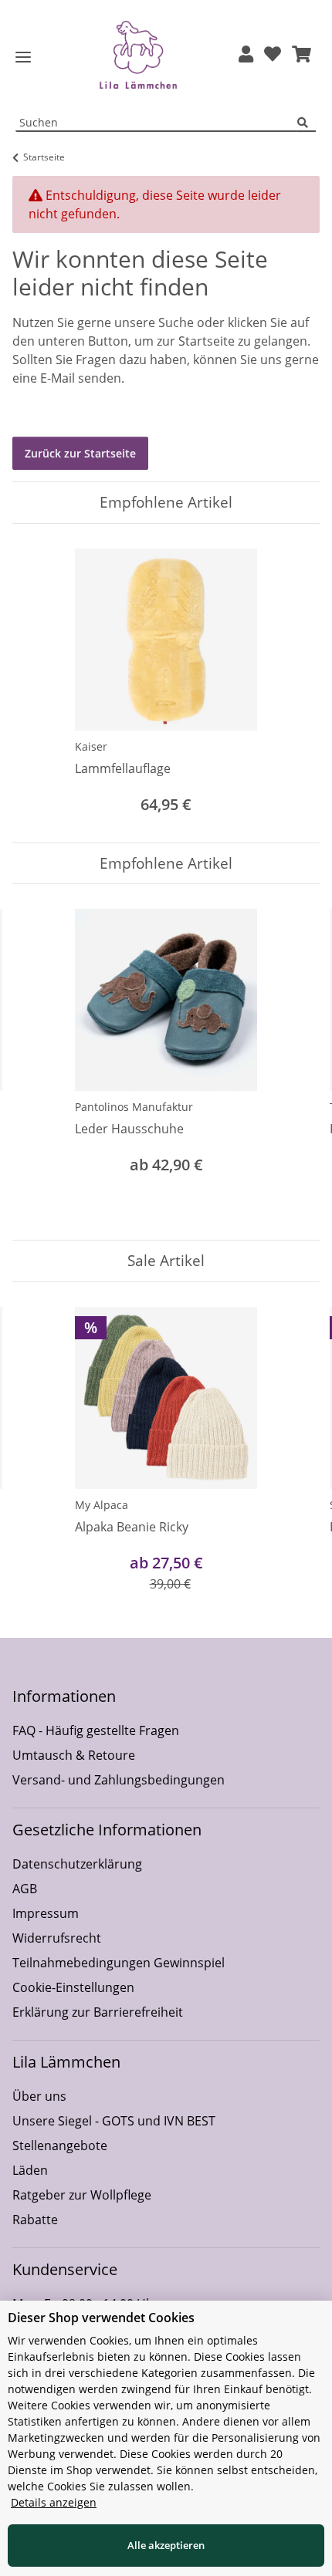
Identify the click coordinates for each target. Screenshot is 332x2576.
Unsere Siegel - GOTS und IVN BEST (114, 2121)
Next (295, 1062)
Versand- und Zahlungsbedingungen (119, 1780)
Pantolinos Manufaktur (134, 1107)
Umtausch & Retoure (74, 1755)
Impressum (46, 1913)
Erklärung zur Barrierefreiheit (98, 2012)
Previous (38, 1062)
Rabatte (35, 2220)
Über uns (39, 2096)
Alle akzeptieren (166, 2545)
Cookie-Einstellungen (73, 1987)
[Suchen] (307, 123)
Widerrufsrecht (57, 1938)
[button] (246, 55)
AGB (25, 1889)
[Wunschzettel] (273, 55)
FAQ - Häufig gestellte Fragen (96, 1730)
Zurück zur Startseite (80, 453)
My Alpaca (102, 1505)
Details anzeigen (54, 2502)
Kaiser (91, 746)
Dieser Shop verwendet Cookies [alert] (101, 2318)
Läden (30, 2170)
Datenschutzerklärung (77, 1864)
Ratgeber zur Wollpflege (82, 2195)
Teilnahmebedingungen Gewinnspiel (119, 1963)
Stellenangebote (60, 2146)
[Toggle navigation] (23, 57)
